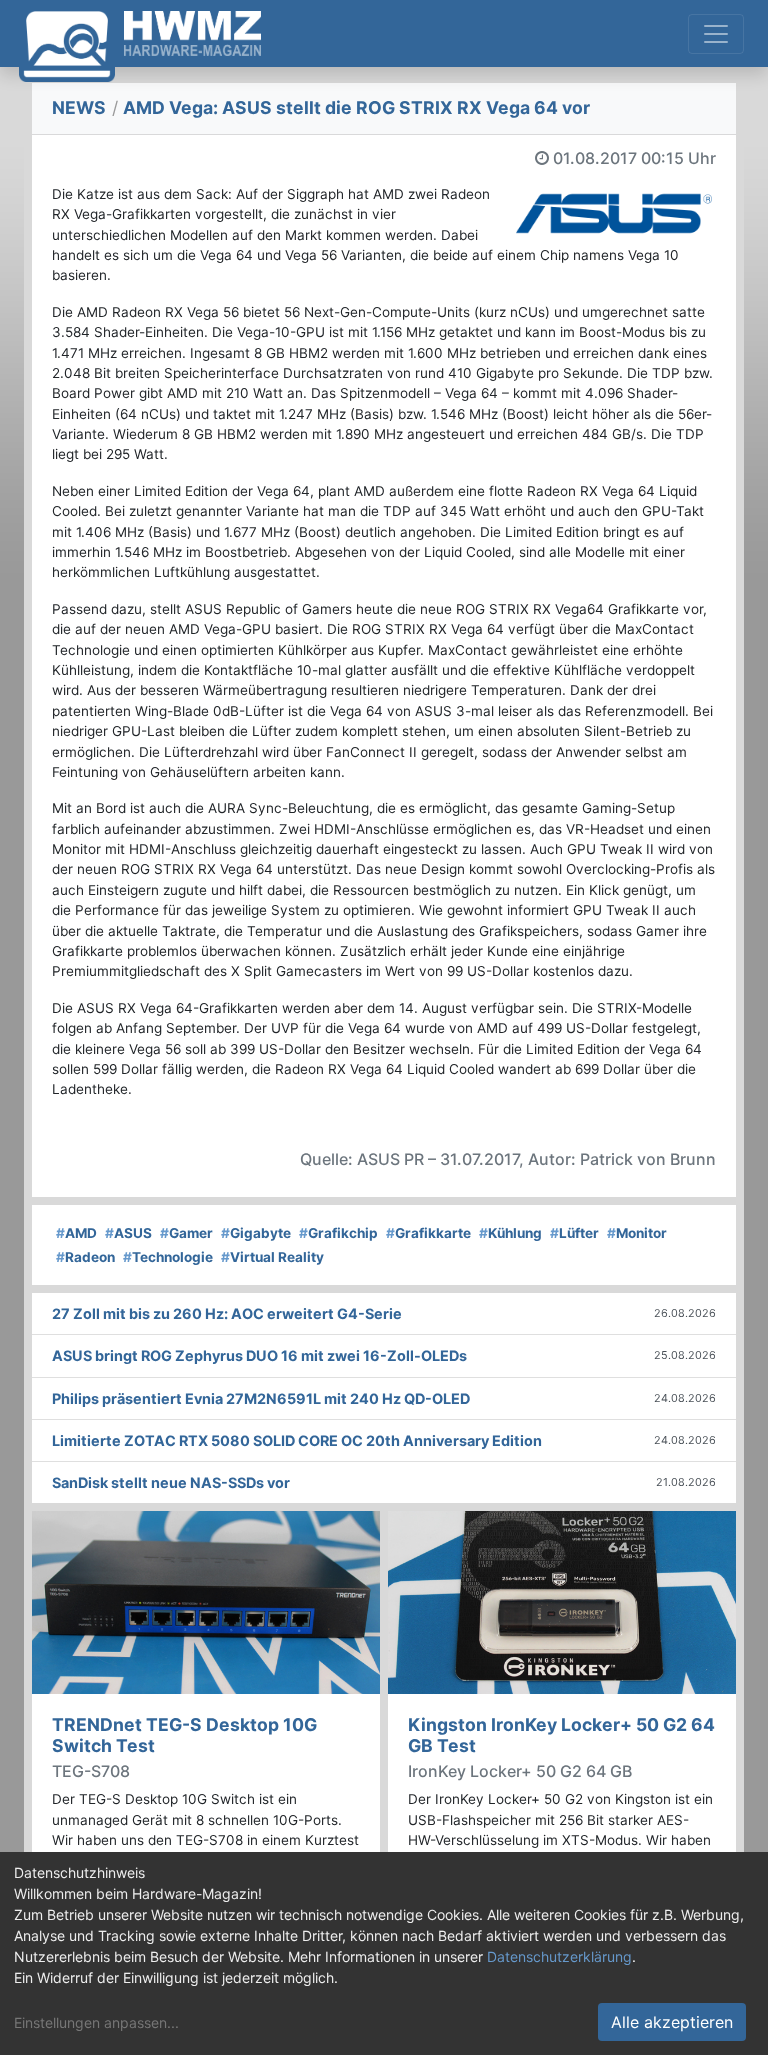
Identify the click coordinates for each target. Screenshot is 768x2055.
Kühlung (510, 1233)
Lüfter (574, 1233)
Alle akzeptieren (672, 2022)
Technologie (168, 1257)
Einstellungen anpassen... (96, 2022)
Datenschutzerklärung (559, 1956)
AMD (76, 1233)
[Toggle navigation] (716, 34)
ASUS (128, 1233)
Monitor (637, 1233)
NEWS (79, 107)
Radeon (85, 1257)
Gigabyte (256, 1233)
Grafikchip (338, 1233)
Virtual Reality (272, 1257)
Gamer (186, 1233)
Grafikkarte (428, 1233)
